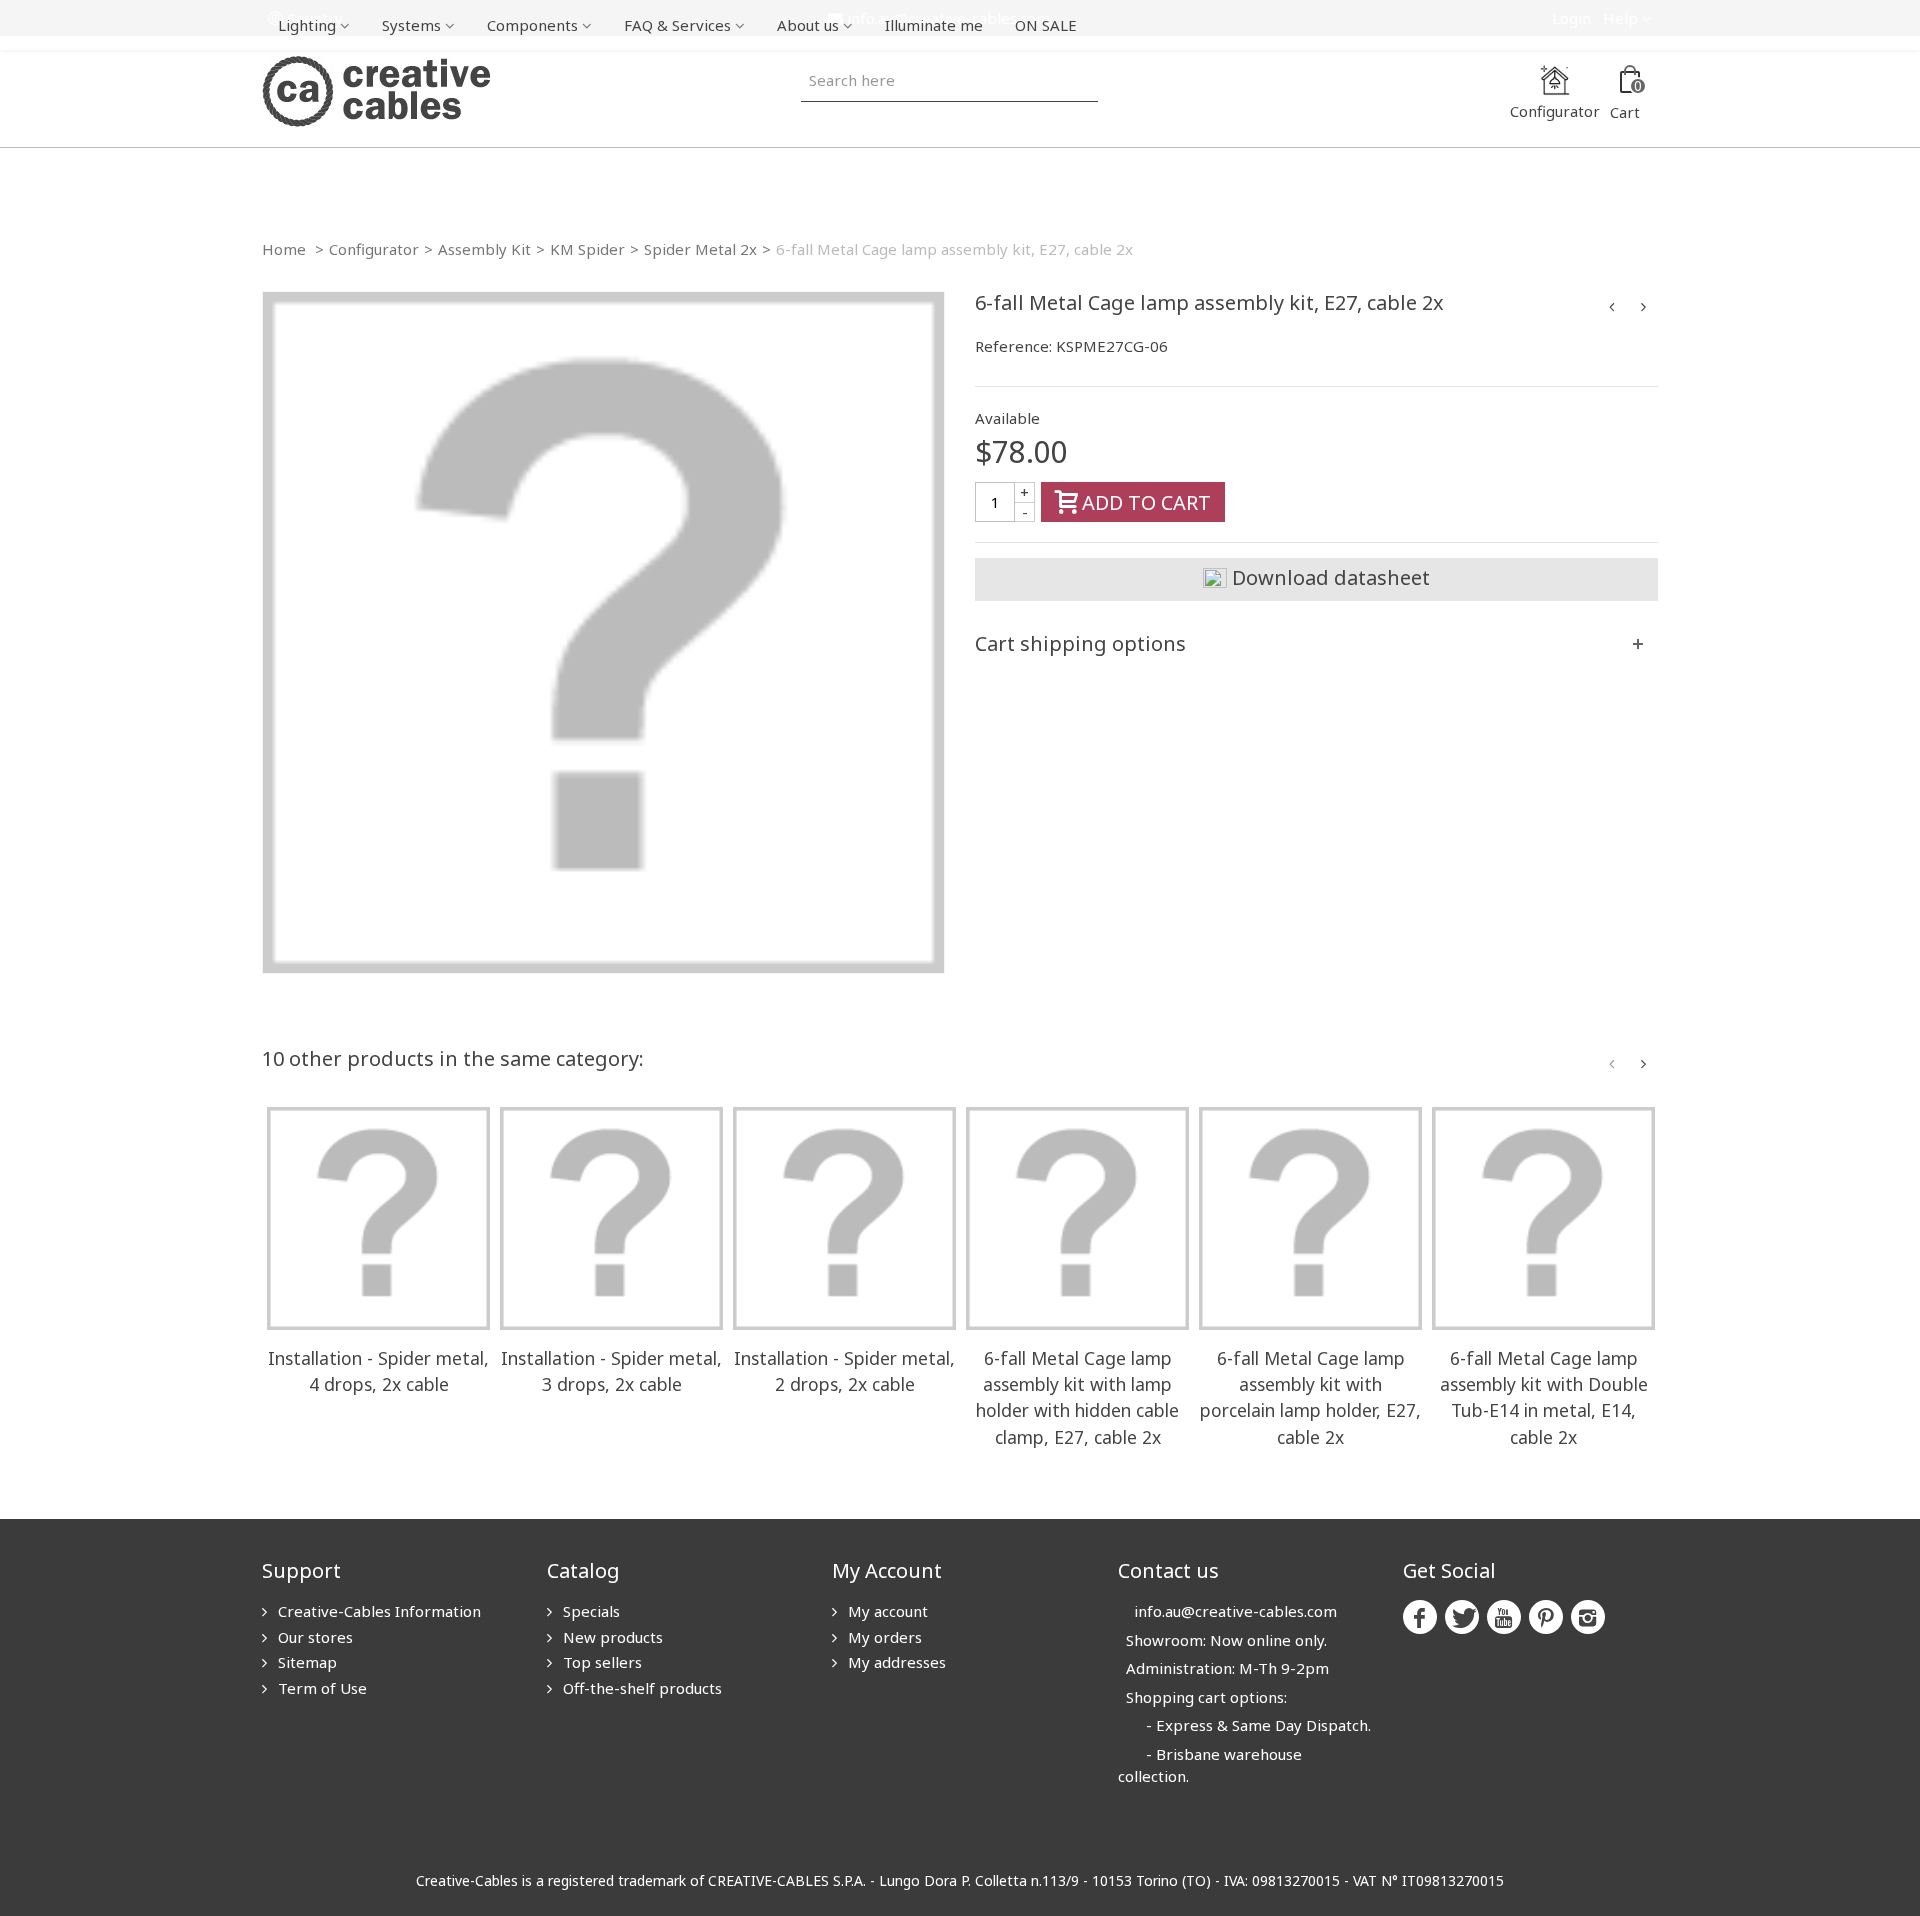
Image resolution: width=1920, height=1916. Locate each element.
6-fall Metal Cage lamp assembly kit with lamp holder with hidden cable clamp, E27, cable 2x (1077, 1397)
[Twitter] (1462, 1617)
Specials (589, 1611)
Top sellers (600, 1662)
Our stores (313, 1637)
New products (611, 1637)
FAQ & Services (677, 25)
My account (886, 1611)
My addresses (895, 1662)
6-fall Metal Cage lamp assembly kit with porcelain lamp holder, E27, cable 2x (1310, 1397)
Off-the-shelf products (640, 1688)
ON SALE (1046, 25)
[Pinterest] (1546, 1617)
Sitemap (305, 1662)
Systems (411, 25)
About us (808, 25)
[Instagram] (1588, 1617)
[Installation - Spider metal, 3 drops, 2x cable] (611, 1218)
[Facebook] (1420, 1617)
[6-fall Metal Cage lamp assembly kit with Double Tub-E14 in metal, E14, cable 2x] (1543, 1218)
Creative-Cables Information (377, 1611)
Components (532, 25)
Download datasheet (1328, 577)
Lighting (307, 25)
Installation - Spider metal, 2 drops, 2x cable (844, 1371)
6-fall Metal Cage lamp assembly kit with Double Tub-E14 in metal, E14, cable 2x (1544, 1397)
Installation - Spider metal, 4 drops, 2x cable (378, 1371)
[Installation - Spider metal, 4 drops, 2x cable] (378, 1218)
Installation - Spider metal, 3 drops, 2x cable (611, 1371)
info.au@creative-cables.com (1235, 1611)
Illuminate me (934, 25)
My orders (883, 1637)
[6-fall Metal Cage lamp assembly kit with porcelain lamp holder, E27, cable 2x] (1310, 1218)
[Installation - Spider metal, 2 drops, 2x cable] (844, 1218)
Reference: (1013, 346)
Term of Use (320, 1688)
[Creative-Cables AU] (376, 90)
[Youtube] (1504, 1617)
